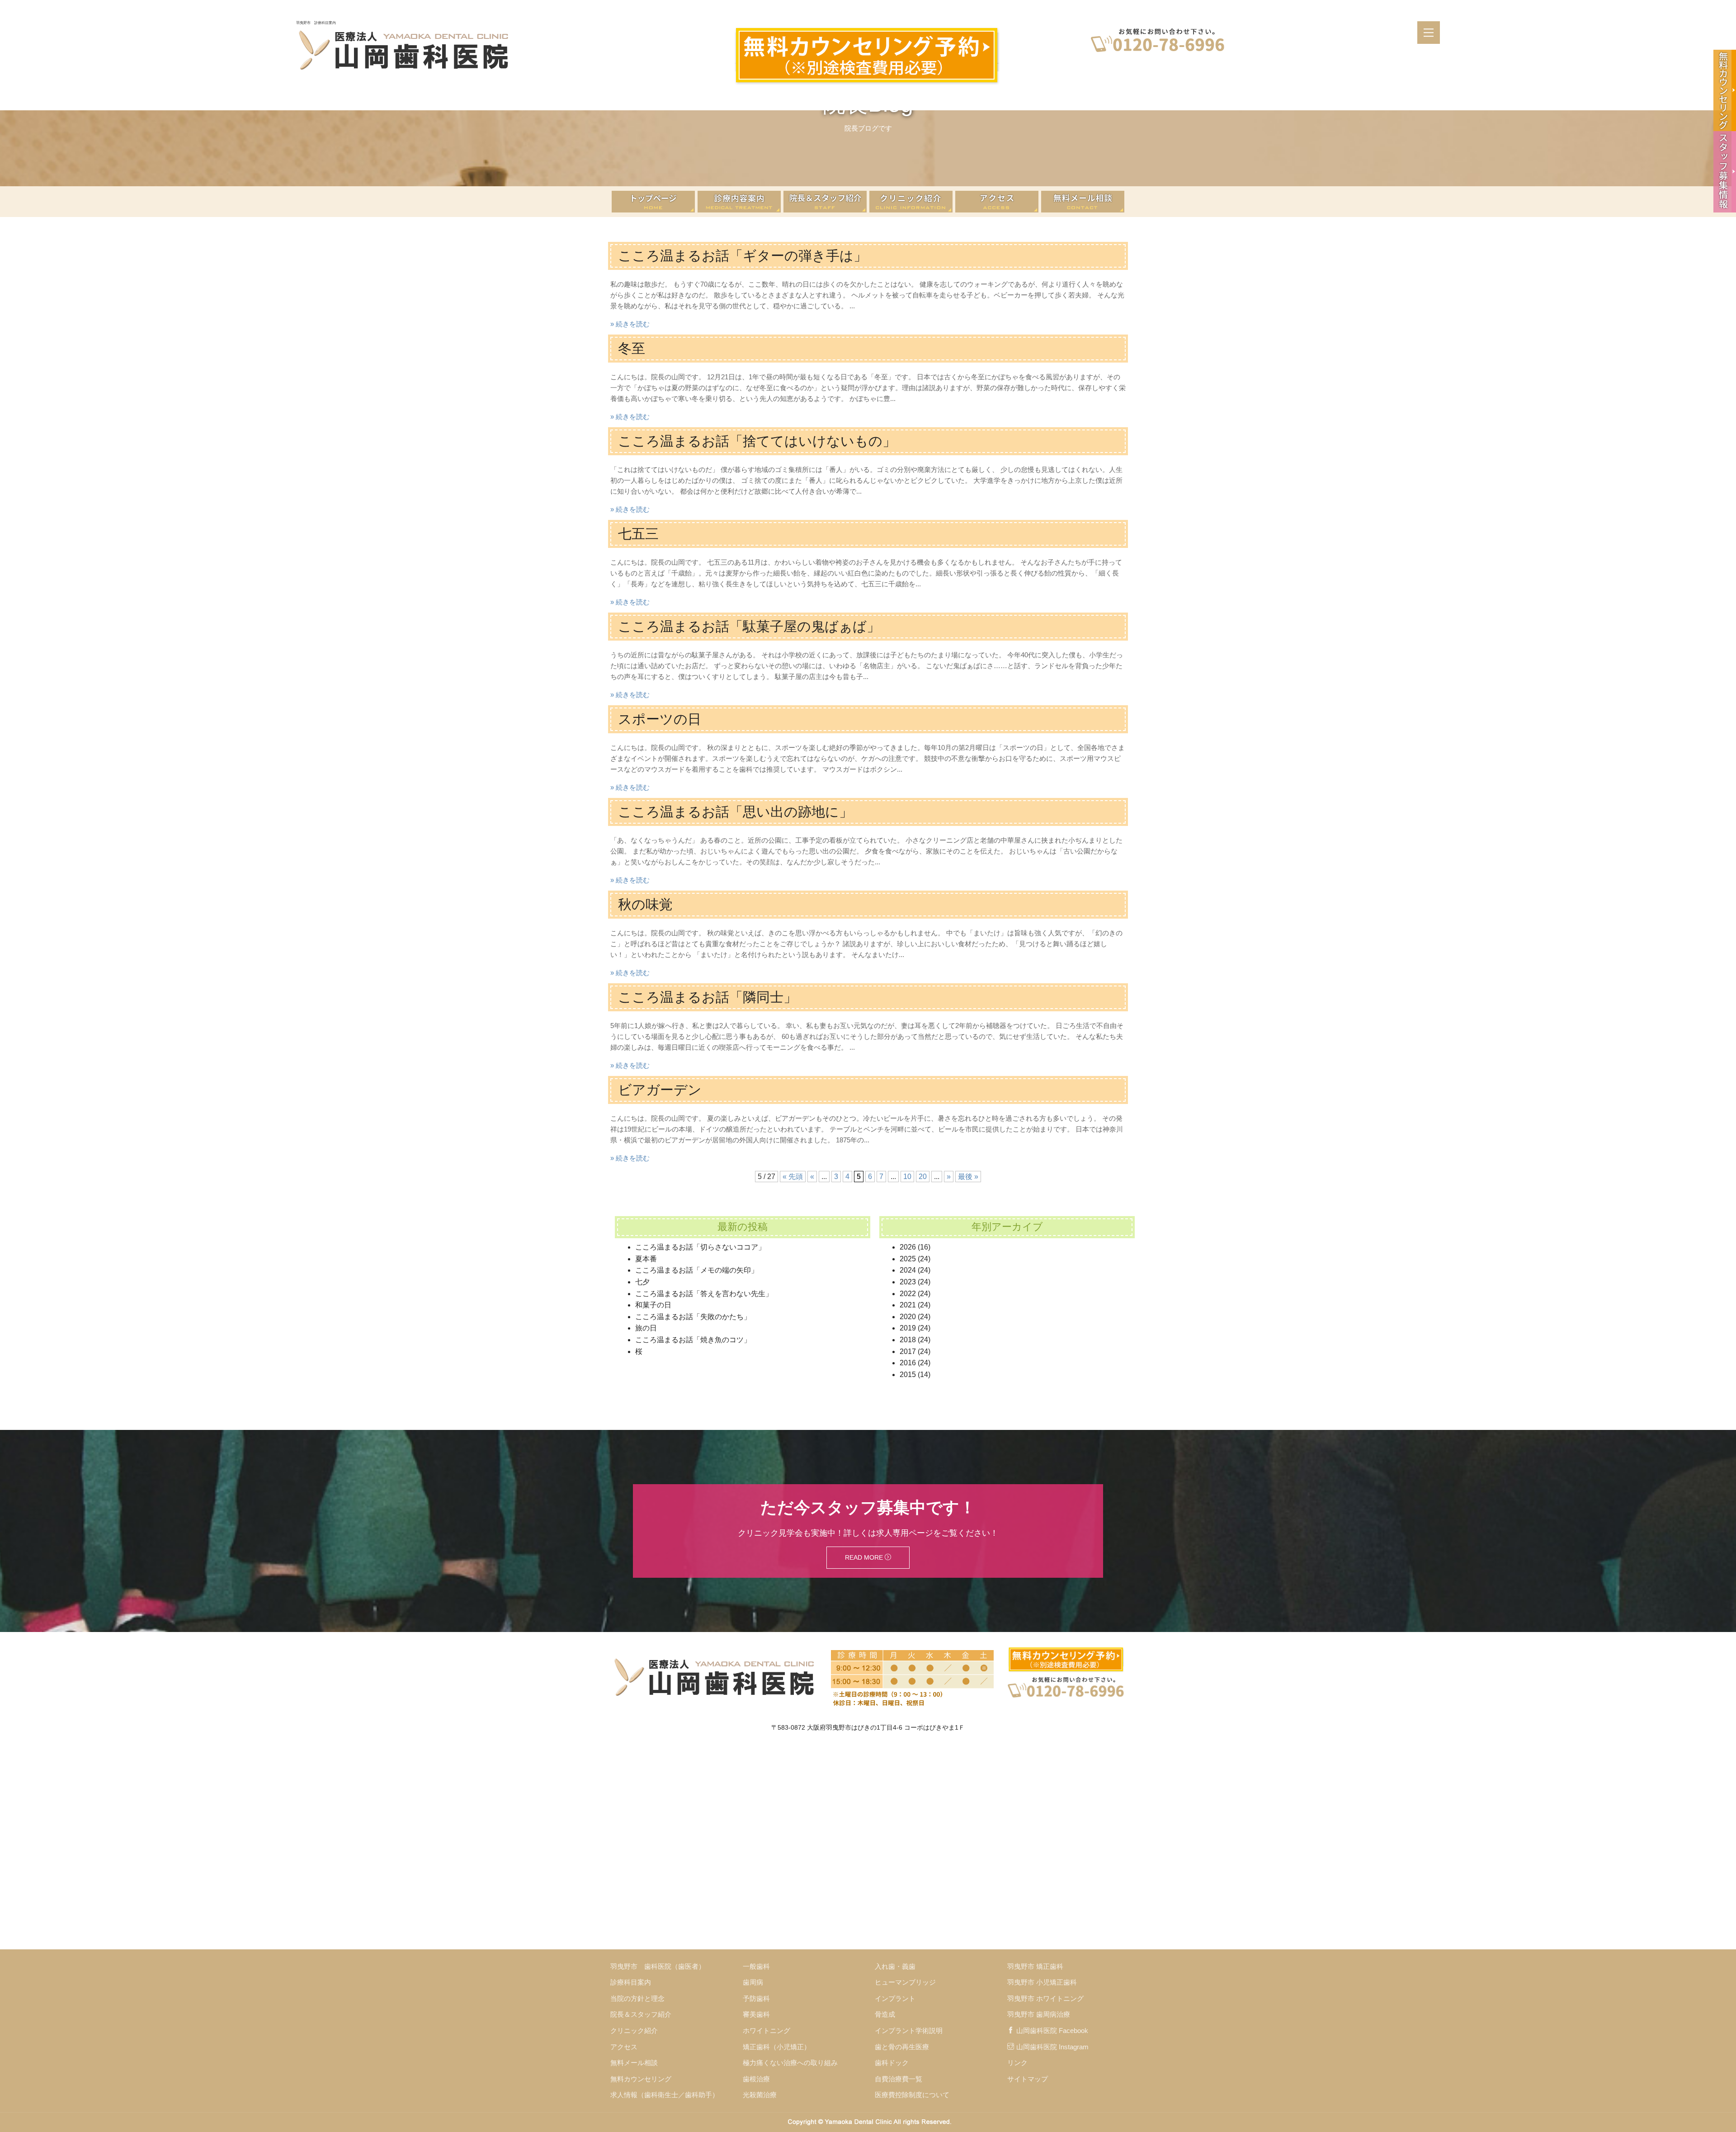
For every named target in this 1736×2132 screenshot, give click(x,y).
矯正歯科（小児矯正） (777, 2047)
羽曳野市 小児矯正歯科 (1042, 1982)
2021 (908, 1305)
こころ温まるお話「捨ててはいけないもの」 (757, 441)
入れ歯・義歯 (895, 1966)
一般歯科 (756, 1966)
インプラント (895, 1998)
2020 (908, 1317)
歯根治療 (756, 2079)
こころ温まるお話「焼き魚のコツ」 (693, 1340)
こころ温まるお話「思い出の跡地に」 (735, 812)
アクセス (624, 2047)
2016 (908, 1363)
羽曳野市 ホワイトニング (1045, 1998)
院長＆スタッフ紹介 (641, 2014)
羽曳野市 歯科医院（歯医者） (658, 1966)
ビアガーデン (660, 1090)
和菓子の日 (653, 1305)
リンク (1017, 2063)
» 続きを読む (630, 324)
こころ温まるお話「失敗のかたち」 (693, 1317)
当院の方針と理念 (637, 1998)
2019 (908, 1328)
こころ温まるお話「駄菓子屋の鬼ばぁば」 (749, 626)
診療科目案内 (631, 1982)
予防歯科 (756, 1998)
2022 (908, 1294)
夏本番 (646, 1259)
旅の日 (646, 1328)
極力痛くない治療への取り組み (790, 2063)
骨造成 (885, 2014)
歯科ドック (892, 2063)
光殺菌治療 (760, 2095)
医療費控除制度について (912, 2095)
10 (907, 1177)
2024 (908, 1270)
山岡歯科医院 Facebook (1052, 2031)
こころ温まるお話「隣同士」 (708, 997)
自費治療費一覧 (899, 2079)
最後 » (968, 1177)
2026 (908, 1247)
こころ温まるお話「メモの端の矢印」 (697, 1270)
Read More (865, 1557)
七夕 (642, 1282)
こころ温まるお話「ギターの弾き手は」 (743, 256)
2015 (908, 1375)
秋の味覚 (645, 904)
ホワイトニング (767, 2031)
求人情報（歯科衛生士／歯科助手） (665, 2095)
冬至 (632, 348)
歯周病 (753, 1982)
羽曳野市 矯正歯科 (1035, 1966)
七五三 (638, 534)
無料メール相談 (634, 2063)
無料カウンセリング (641, 2079)
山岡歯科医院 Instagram (1052, 2047)
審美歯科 (756, 2014)
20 (923, 1177)
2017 (908, 1351)
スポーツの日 (660, 719)
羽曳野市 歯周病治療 (1039, 2014)
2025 (908, 1259)
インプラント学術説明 (909, 2031)
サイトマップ (1028, 2079)
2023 (908, 1282)
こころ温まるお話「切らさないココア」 (700, 1247)
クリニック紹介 (634, 2031)
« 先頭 (793, 1177)
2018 (908, 1340)
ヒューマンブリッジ (905, 1982)
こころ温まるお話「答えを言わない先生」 (704, 1294)
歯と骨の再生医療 (902, 2047)
